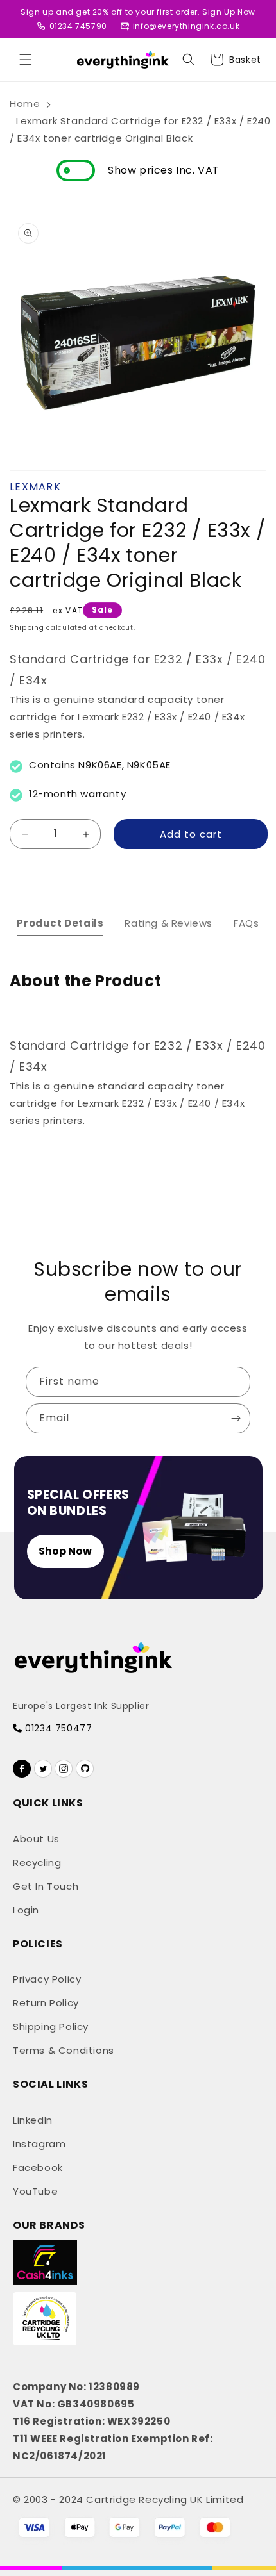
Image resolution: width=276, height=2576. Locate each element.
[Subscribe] (236, 1418)
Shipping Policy (51, 2027)
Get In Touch (46, 1886)
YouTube (35, 2191)
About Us (36, 1839)
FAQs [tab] (246, 923)
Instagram (39, 2144)
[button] (26, 60)
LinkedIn (33, 2120)
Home (25, 103)
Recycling (37, 1862)
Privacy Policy (47, 1979)
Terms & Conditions (64, 2050)
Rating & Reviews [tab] (168, 923)
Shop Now (65, 1551)
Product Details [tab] (60, 923)
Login (26, 1910)
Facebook (38, 2167)
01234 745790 (78, 26)
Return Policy (46, 2003)
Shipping (27, 628)
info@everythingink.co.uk (186, 26)
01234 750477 (57, 1728)
